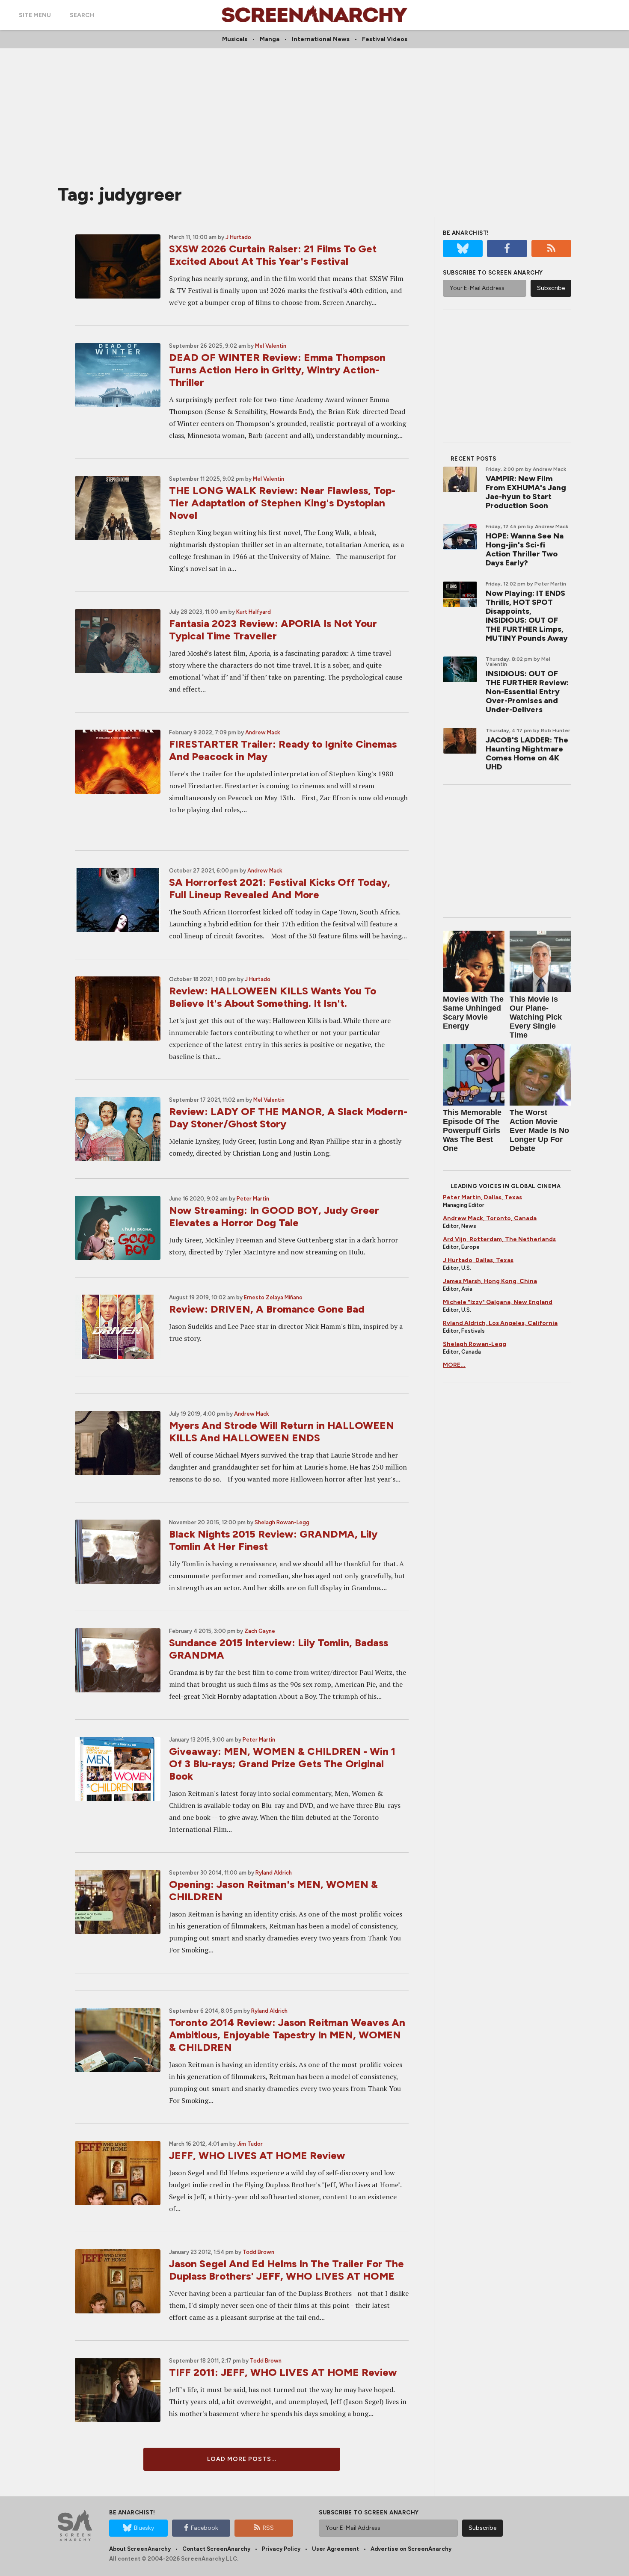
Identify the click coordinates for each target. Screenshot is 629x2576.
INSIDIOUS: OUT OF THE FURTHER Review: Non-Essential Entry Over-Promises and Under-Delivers (527, 692)
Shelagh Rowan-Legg (282, 1522)
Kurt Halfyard (254, 612)
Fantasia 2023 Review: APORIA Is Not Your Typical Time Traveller (273, 630)
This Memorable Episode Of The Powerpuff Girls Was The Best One (472, 1130)
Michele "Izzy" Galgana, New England (498, 1302)
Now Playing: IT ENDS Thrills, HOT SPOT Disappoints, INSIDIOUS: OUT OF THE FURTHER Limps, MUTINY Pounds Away (527, 616)
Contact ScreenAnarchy (216, 2549)
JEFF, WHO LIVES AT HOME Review (257, 2155)
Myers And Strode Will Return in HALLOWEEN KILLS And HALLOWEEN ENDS (282, 1431)
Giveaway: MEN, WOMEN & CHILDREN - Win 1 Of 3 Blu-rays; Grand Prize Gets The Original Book (282, 1764)
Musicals (235, 39)
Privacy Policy (281, 2549)
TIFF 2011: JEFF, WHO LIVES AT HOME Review (283, 2372)
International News (321, 39)
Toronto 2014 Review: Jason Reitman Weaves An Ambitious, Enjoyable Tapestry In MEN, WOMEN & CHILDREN (287, 2035)
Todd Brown (258, 2252)
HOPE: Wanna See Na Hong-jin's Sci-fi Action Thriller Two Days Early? (525, 549)
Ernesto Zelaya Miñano (273, 1297)
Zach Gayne (260, 1631)
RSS (268, 2528)
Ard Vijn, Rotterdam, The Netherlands (499, 1239)
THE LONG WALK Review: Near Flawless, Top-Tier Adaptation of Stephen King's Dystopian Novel (282, 503)
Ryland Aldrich (274, 1873)
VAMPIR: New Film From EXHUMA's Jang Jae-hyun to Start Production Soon (526, 492)
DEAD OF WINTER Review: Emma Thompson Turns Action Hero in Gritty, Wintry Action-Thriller (277, 370)
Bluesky (144, 2528)
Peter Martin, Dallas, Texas (482, 1197)
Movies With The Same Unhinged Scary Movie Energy (473, 1013)
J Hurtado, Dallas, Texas (478, 1260)
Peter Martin (253, 1199)
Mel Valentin (271, 346)
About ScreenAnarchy (140, 2549)
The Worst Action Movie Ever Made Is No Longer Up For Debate (539, 1130)
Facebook (205, 2528)
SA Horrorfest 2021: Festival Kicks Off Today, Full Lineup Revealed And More (280, 888)
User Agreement (335, 2549)
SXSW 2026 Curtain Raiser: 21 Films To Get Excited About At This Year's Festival (273, 255)
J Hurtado (238, 237)
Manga (270, 39)
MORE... (454, 1365)
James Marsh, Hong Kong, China (490, 1281)
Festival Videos (385, 39)
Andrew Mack (263, 732)
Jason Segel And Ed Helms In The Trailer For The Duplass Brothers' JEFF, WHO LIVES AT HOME (286, 2270)
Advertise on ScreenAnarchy (411, 2549)
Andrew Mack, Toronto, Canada (490, 1218)
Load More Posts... (242, 2459)
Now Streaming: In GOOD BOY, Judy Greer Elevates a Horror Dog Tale (274, 1216)
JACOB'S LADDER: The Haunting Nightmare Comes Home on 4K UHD (527, 753)
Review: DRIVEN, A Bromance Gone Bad (267, 1309)
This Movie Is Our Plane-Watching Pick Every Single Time (536, 1017)
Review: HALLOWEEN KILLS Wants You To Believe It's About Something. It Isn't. (273, 997)
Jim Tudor (250, 2144)
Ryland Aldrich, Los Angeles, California (500, 1323)
